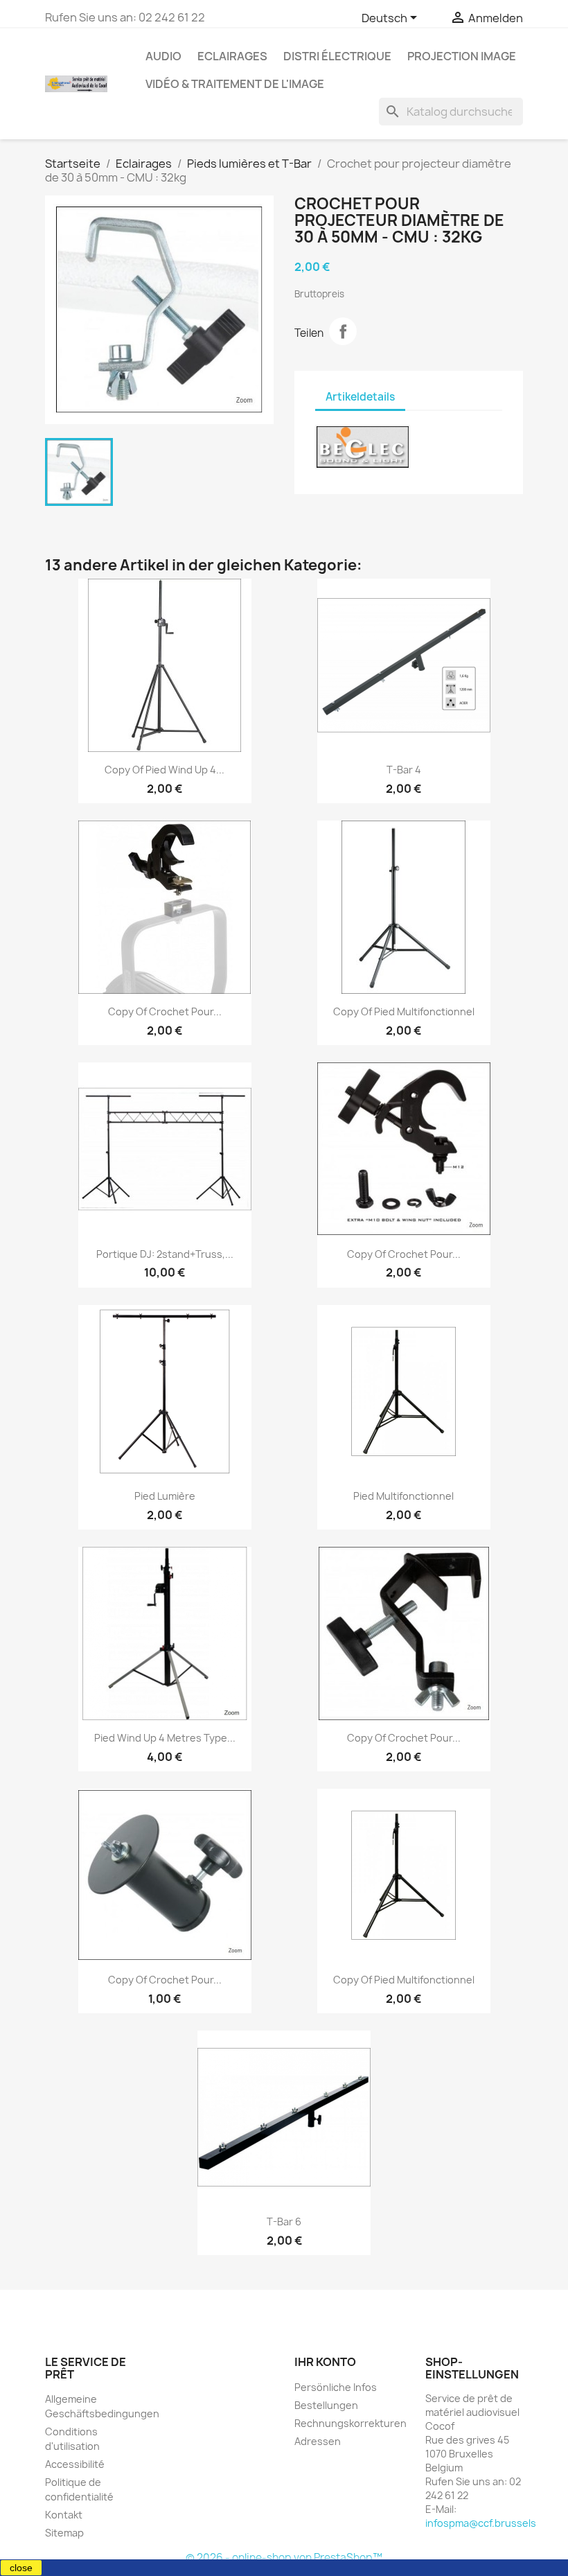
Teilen (343, 331)
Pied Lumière (165, 1496)
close (21, 2568)
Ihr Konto (325, 2362)
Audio (163, 56)
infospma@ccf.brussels (481, 2523)
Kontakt (64, 2515)
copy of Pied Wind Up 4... (165, 770)
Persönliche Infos (336, 2387)
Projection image (462, 56)
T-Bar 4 (404, 770)
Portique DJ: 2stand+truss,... (165, 1254)
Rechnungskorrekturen (350, 2423)
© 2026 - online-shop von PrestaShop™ (284, 2558)
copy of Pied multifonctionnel (404, 1011)
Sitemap (64, 2533)
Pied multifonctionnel (403, 1496)
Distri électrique (337, 56)
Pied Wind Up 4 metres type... (165, 1738)
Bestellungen (326, 2405)
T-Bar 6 (284, 2222)
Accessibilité (75, 2464)
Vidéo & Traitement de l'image (235, 84)
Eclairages (232, 56)
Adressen (318, 2441)
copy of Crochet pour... (165, 1011)
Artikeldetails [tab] (360, 397)
